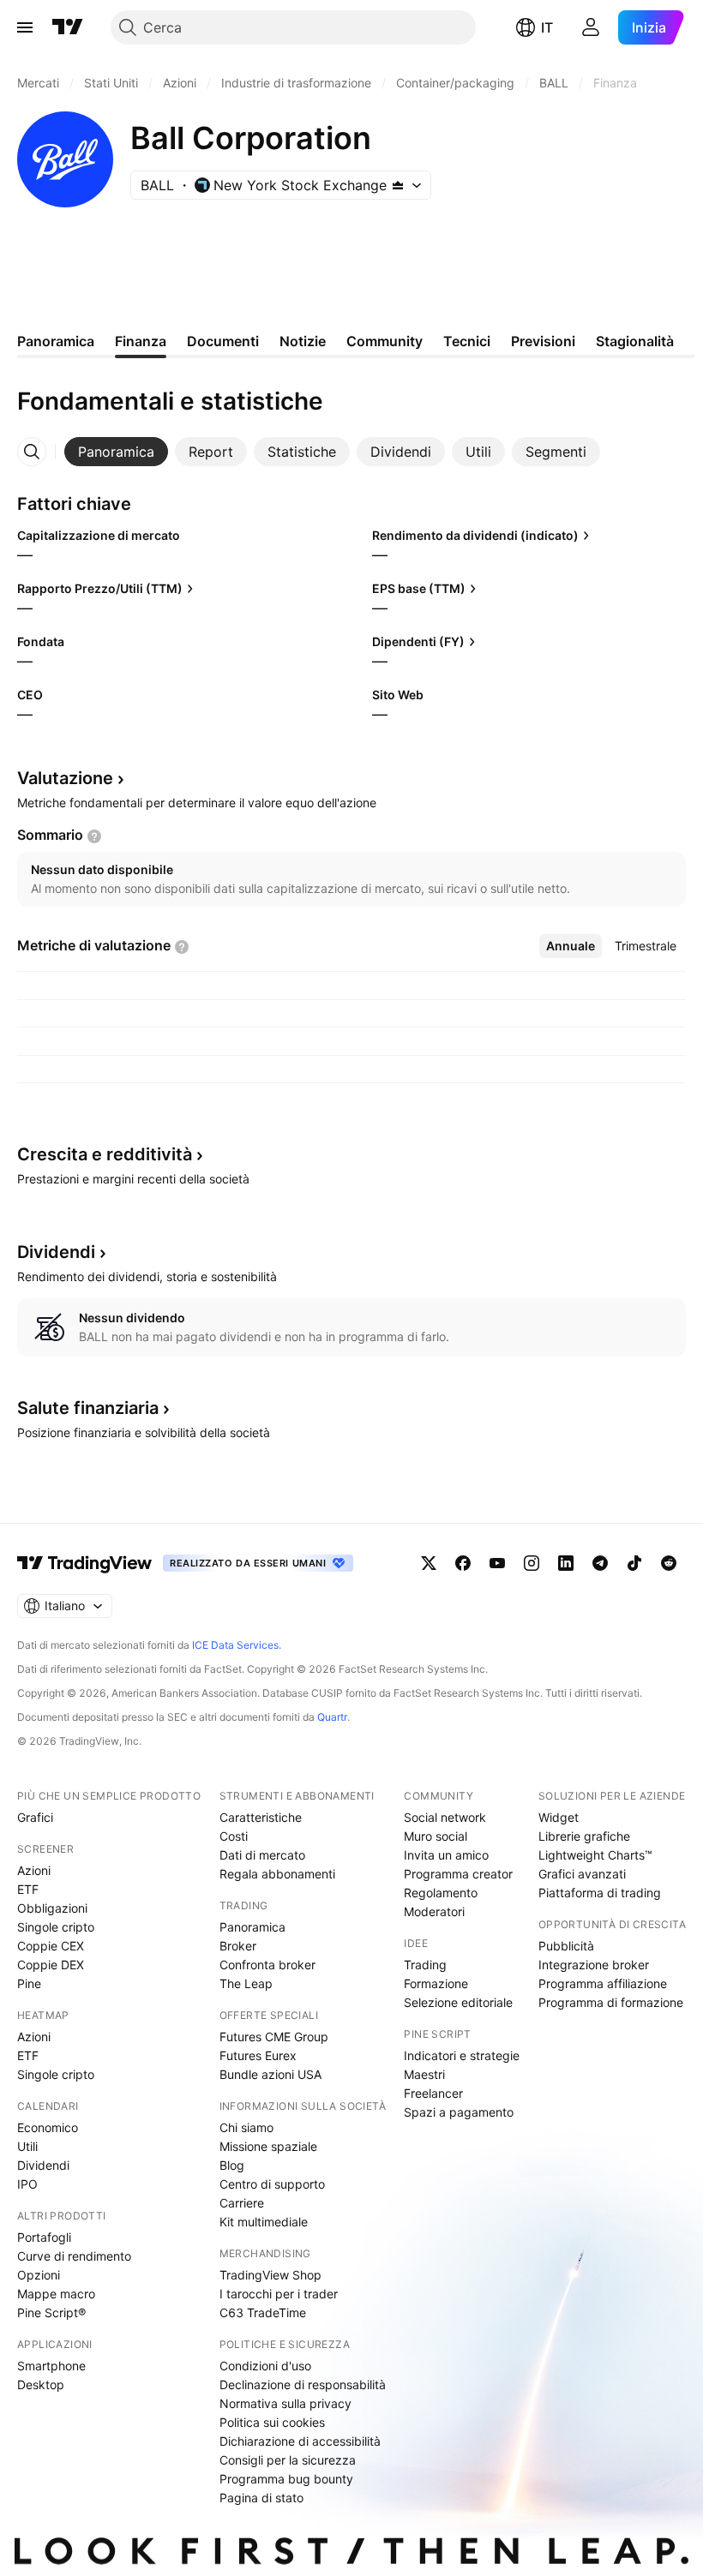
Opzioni (39, 2275)
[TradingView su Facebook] (463, 1563)
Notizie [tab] (303, 341)
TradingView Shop (270, 2275)
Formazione (436, 1983)
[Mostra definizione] (94, 836)
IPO (27, 2184)
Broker (238, 1946)
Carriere (242, 2203)
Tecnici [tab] (467, 341)
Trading (425, 1965)
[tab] (116, 452)
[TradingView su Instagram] (532, 1563)
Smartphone (51, 2366)
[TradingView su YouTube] (497, 1563)
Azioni (34, 1870)
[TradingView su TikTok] (634, 1563)
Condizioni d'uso (265, 2366)
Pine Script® (51, 2312)
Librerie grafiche (584, 1836)
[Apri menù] (25, 27)
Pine (29, 1983)
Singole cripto (56, 1927)
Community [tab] (385, 341)
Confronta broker (267, 1965)
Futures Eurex (258, 2055)
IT (547, 27)
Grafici (35, 1817)
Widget (559, 1817)
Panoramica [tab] (56, 341)
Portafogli (44, 2237)
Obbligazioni (52, 1908)
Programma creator (458, 1874)
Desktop (41, 2384)
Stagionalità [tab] (635, 341)
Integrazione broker (594, 1965)
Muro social (436, 1836)
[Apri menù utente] (591, 27)
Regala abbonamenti (277, 1874)
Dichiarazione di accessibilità (300, 2441)
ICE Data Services (235, 1645)
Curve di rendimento (74, 2256)
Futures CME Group (274, 2037)
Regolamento (441, 1893)
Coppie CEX (51, 1946)
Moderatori (434, 1911)
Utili (27, 2146)
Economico (48, 2127)
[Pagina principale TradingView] (68, 27)
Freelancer (433, 2093)
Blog (232, 2165)
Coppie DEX (51, 1965)
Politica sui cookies (272, 2422)
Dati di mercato (262, 1855)
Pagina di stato (261, 2498)
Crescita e (105, 1154)
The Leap (246, 1983)
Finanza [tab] (141, 341)
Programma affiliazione (603, 1983)
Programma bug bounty (286, 2479)
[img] (398, 185)
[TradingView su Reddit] (669, 1563)
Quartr (332, 1717)
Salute (88, 1408)
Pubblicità (566, 1946)
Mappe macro (56, 2294)
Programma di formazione (611, 2002)
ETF (28, 1889)
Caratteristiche (261, 1817)
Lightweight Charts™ (595, 1855)
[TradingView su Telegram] (600, 1563)
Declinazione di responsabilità (303, 2384)
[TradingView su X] (429, 1563)
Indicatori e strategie (462, 2055)
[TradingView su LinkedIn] (566, 1563)
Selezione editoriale (458, 2002)
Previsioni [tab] (543, 341)
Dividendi (43, 2165)
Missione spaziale (268, 2146)
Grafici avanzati (582, 1874)
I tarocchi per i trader (279, 2294)
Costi (234, 1836)
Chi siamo (246, 2127)
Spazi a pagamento (459, 2112)
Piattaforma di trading (600, 1893)
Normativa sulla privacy (285, 2403)
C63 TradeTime (263, 2312)
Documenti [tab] (223, 341)
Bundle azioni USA (270, 2074)
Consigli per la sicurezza (288, 2460)
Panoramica (252, 1927)
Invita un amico (446, 1855)
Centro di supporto (272, 2184)
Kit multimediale (264, 2222)
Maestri (424, 2074)
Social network (445, 1817)
